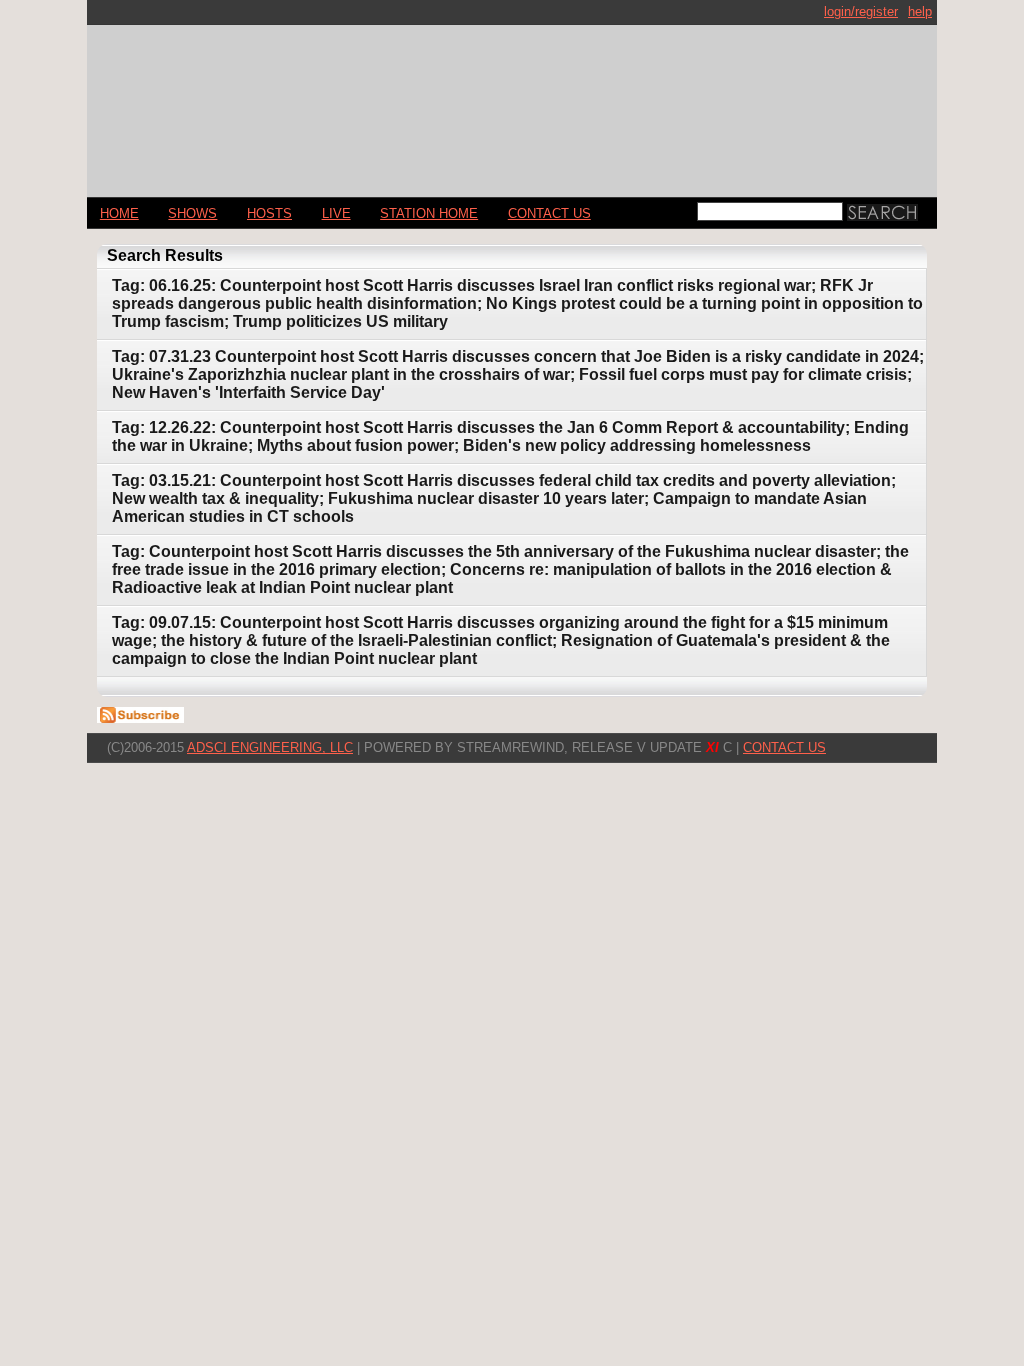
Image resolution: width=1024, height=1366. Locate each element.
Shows (192, 213)
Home (119, 213)
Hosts (269, 213)
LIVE (336, 213)
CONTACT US (549, 213)
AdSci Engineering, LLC (270, 747)
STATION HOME (429, 213)
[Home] (512, 102)
